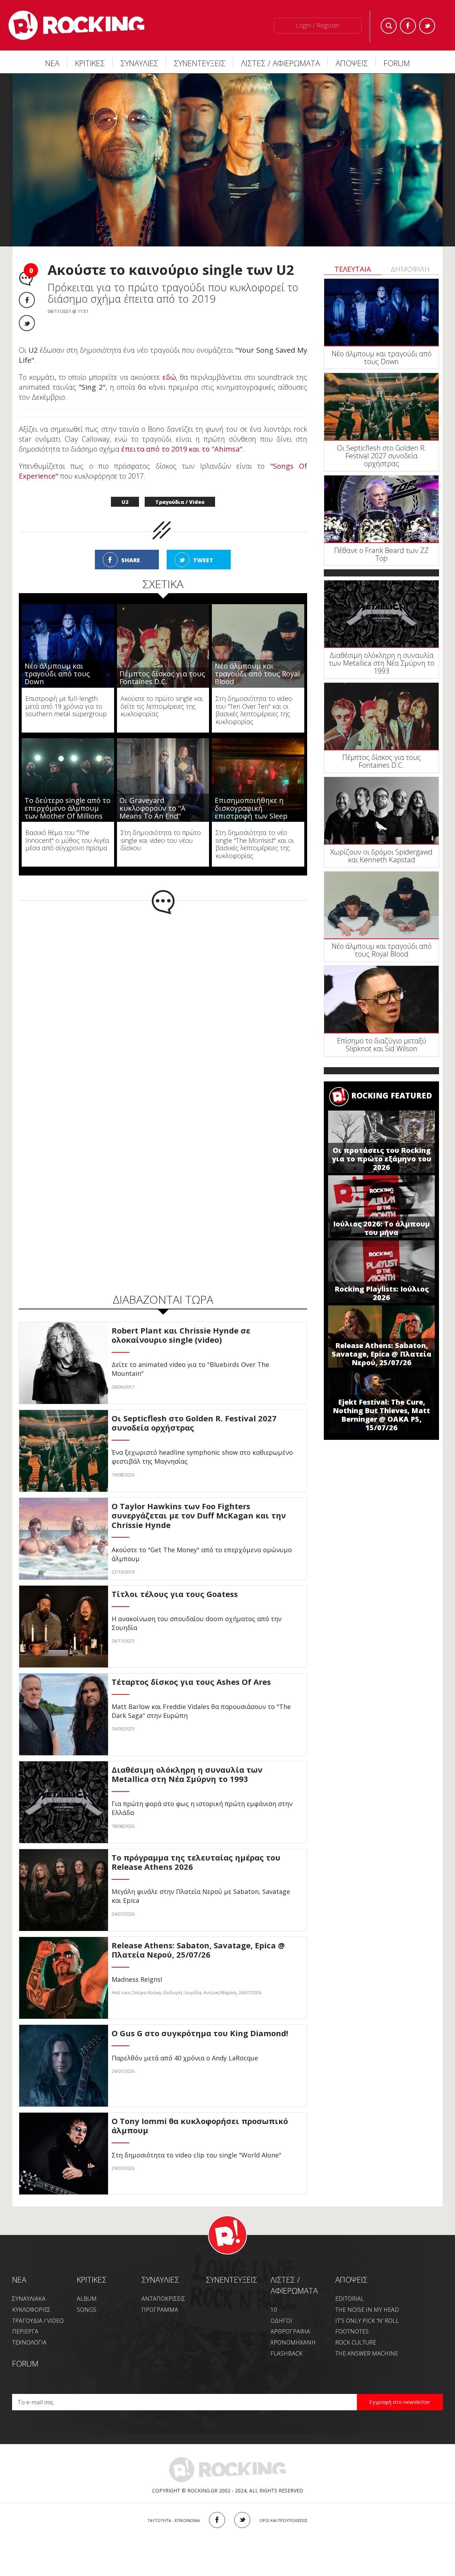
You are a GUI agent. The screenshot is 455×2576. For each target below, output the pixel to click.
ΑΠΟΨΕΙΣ (352, 63)
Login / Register (318, 25)
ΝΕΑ (52, 63)
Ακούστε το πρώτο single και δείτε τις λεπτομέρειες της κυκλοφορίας (162, 706)
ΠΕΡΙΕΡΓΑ (25, 2331)
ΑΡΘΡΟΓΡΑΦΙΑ (290, 2331)
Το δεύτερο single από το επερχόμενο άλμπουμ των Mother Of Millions (68, 808)
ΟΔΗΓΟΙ (281, 2321)
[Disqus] (163, 1007)
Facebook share (27, 300)
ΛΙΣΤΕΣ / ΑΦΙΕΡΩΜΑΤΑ (280, 63)
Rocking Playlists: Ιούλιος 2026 (382, 1293)
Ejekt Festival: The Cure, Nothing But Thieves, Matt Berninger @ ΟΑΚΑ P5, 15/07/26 (381, 1415)
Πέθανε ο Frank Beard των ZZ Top (381, 554)
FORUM (397, 63)
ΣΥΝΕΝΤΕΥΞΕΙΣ (200, 63)
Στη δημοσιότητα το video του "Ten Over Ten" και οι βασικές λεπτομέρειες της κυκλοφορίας (254, 710)
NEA (19, 2279)
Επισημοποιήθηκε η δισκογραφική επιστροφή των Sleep (251, 808)
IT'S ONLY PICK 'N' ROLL (367, 2321)
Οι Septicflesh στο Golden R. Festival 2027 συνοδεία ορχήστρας (382, 456)
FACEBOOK (217, 2520)
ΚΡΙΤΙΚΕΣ (90, 63)
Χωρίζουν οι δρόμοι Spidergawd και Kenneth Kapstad (381, 856)
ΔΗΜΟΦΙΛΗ (410, 269)
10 (274, 2310)
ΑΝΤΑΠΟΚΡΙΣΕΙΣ (163, 2299)
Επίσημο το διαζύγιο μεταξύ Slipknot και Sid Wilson (382, 1045)
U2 (125, 502)
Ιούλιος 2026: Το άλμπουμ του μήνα (381, 1228)
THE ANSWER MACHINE (367, 2353)
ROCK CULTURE (356, 2342)
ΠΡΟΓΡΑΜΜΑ (160, 2310)
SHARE (131, 560)
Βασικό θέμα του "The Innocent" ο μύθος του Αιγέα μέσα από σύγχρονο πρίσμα (67, 840)
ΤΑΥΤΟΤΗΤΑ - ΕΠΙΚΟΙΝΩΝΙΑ (174, 2520)
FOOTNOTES (352, 2331)
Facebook (408, 26)
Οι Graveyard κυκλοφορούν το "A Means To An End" (152, 808)
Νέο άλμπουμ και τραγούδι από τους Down (57, 674)
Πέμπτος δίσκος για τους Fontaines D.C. (162, 678)
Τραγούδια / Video (180, 502)
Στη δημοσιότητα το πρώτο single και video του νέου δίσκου (161, 840)
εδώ (169, 377)
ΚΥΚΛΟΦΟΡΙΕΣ (31, 2310)
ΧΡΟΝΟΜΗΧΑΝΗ (293, 2342)
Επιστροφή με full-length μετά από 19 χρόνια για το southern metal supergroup (66, 706)
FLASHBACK (287, 2353)
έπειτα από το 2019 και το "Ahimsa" (181, 449)
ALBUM (87, 2299)
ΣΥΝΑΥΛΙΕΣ (139, 63)
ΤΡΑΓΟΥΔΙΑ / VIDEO (38, 2321)
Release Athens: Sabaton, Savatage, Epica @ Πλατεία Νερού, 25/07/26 (382, 1354)
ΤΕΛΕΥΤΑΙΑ (353, 269)
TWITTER (242, 2520)
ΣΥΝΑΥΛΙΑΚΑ (29, 2299)
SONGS (87, 2310)
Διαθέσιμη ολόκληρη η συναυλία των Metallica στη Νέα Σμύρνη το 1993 (382, 663)
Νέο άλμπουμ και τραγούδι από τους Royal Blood (257, 674)
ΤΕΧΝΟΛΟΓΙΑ (29, 2342)
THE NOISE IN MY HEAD (367, 2310)
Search (389, 26)
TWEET (203, 560)
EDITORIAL (350, 2299)
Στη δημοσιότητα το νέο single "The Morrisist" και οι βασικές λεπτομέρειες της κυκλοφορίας (255, 844)
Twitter (427, 26)
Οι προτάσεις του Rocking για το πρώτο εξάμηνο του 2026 (382, 1159)
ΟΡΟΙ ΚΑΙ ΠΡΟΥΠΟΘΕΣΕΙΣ (283, 2520)
